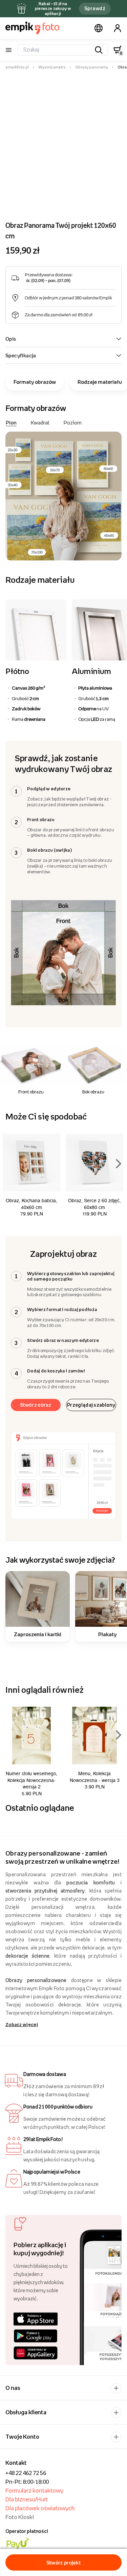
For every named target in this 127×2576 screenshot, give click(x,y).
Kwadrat (40, 422)
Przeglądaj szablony (91, 1405)
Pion (11, 422)
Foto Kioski (20, 2517)
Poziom (73, 422)
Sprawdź (95, 8)
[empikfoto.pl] (32, 28)
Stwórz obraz (36, 1405)
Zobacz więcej (22, 2024)
